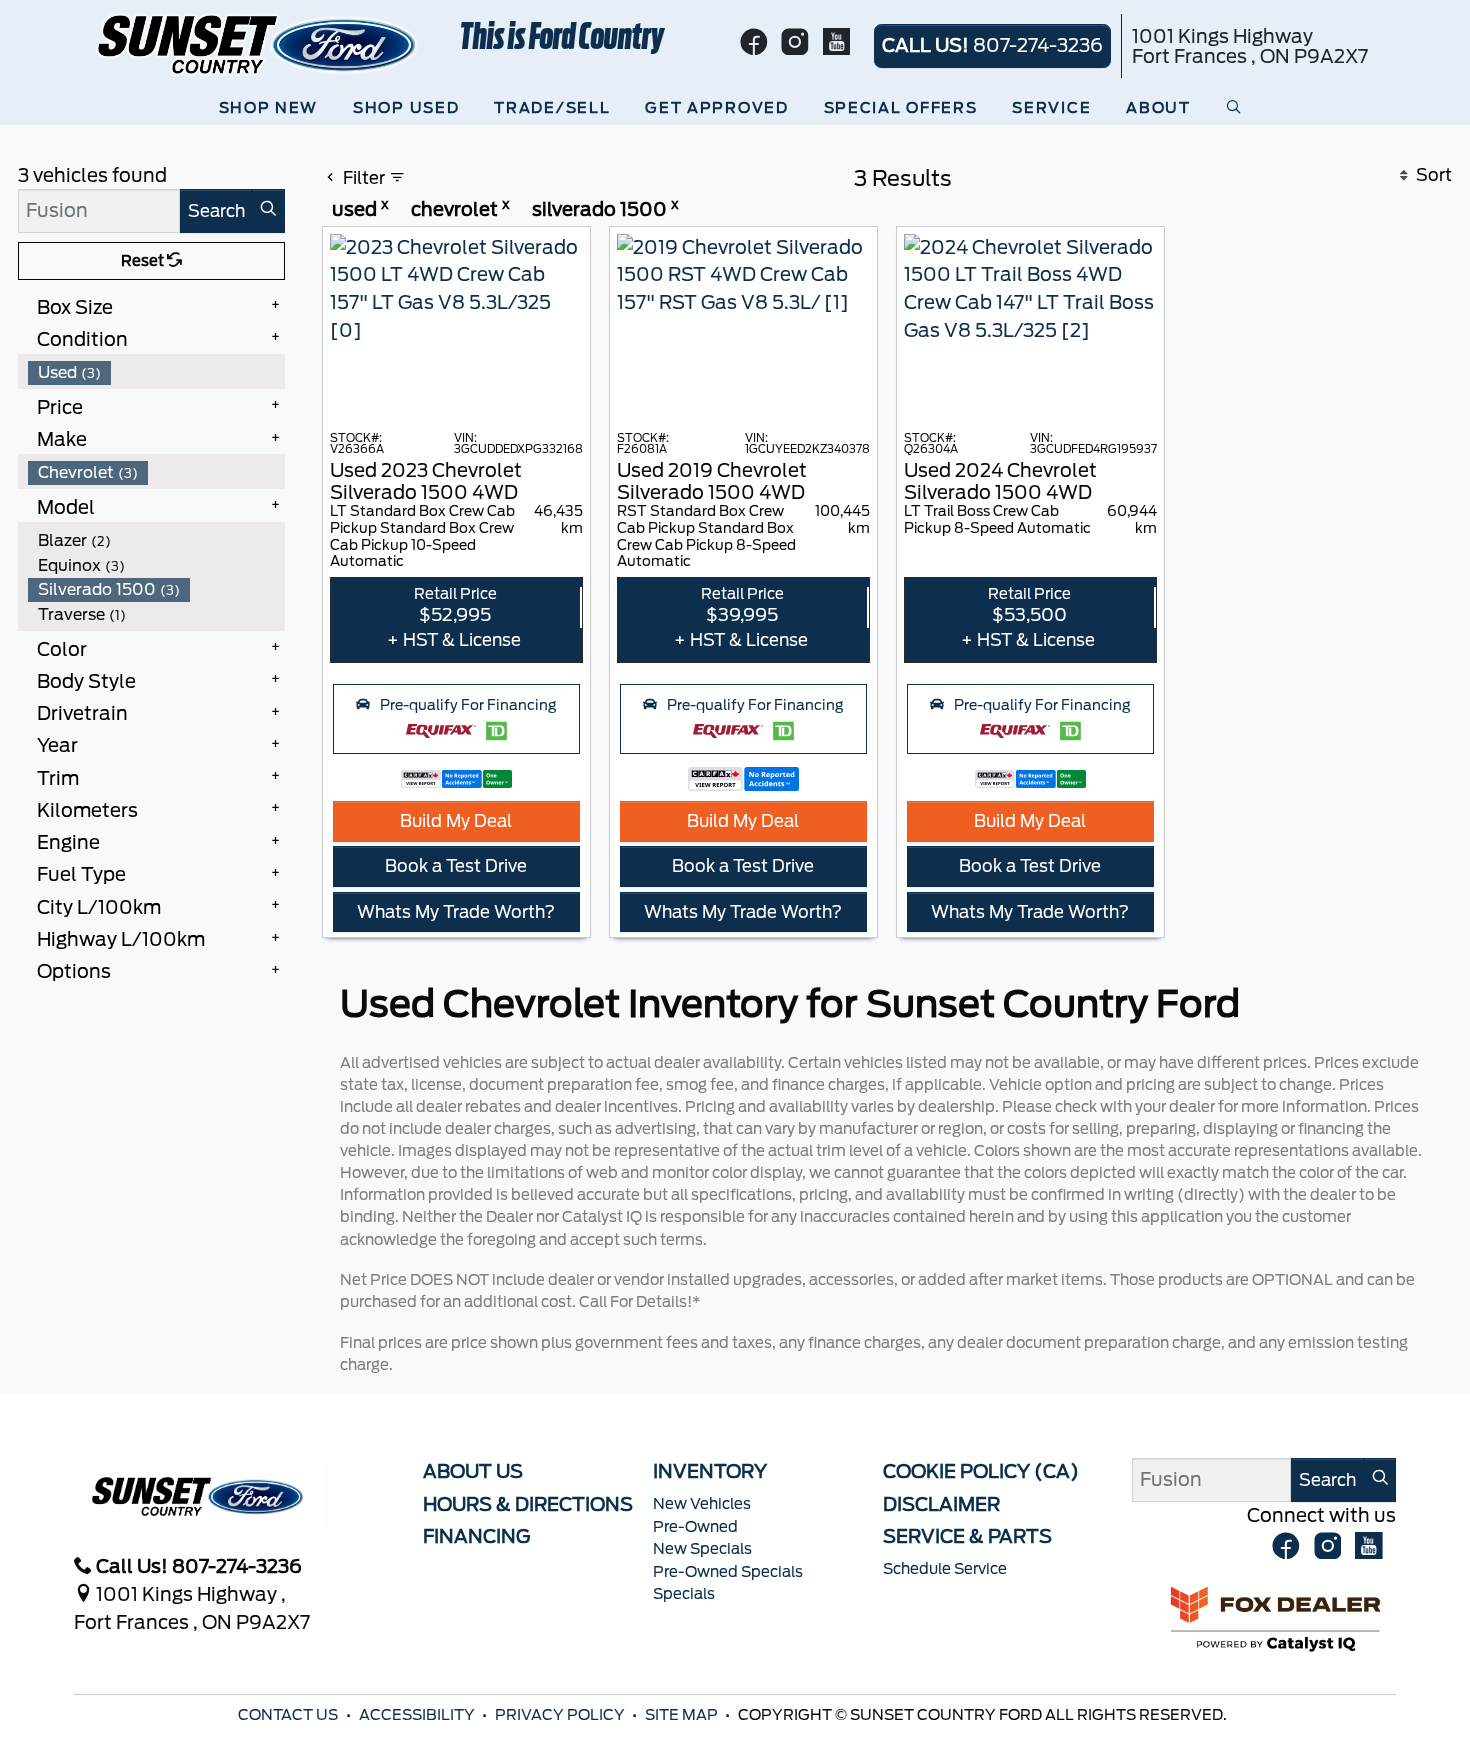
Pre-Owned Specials (728, 1572)
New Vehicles (702, 1504)
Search (216, 211)
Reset (144, 261)
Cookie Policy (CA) (981, 1471)
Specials (684, 1594)
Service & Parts (967, 1536)
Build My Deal (456, 821)
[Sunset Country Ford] (258, 43)
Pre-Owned (695, 1527)
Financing (476, 1536)
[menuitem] (157, 372)
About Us (473, 1471)
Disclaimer (941, 1504)
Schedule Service (945, 1569)
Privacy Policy (561, 1715)
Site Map (683, 1715)
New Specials (702, 1549)
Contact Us (289, 1715)
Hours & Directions (528, 1504)
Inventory (710, 1471)
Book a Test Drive (456, 866)
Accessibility (418, 1715)
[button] (273, 108)
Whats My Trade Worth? (456, 912)
